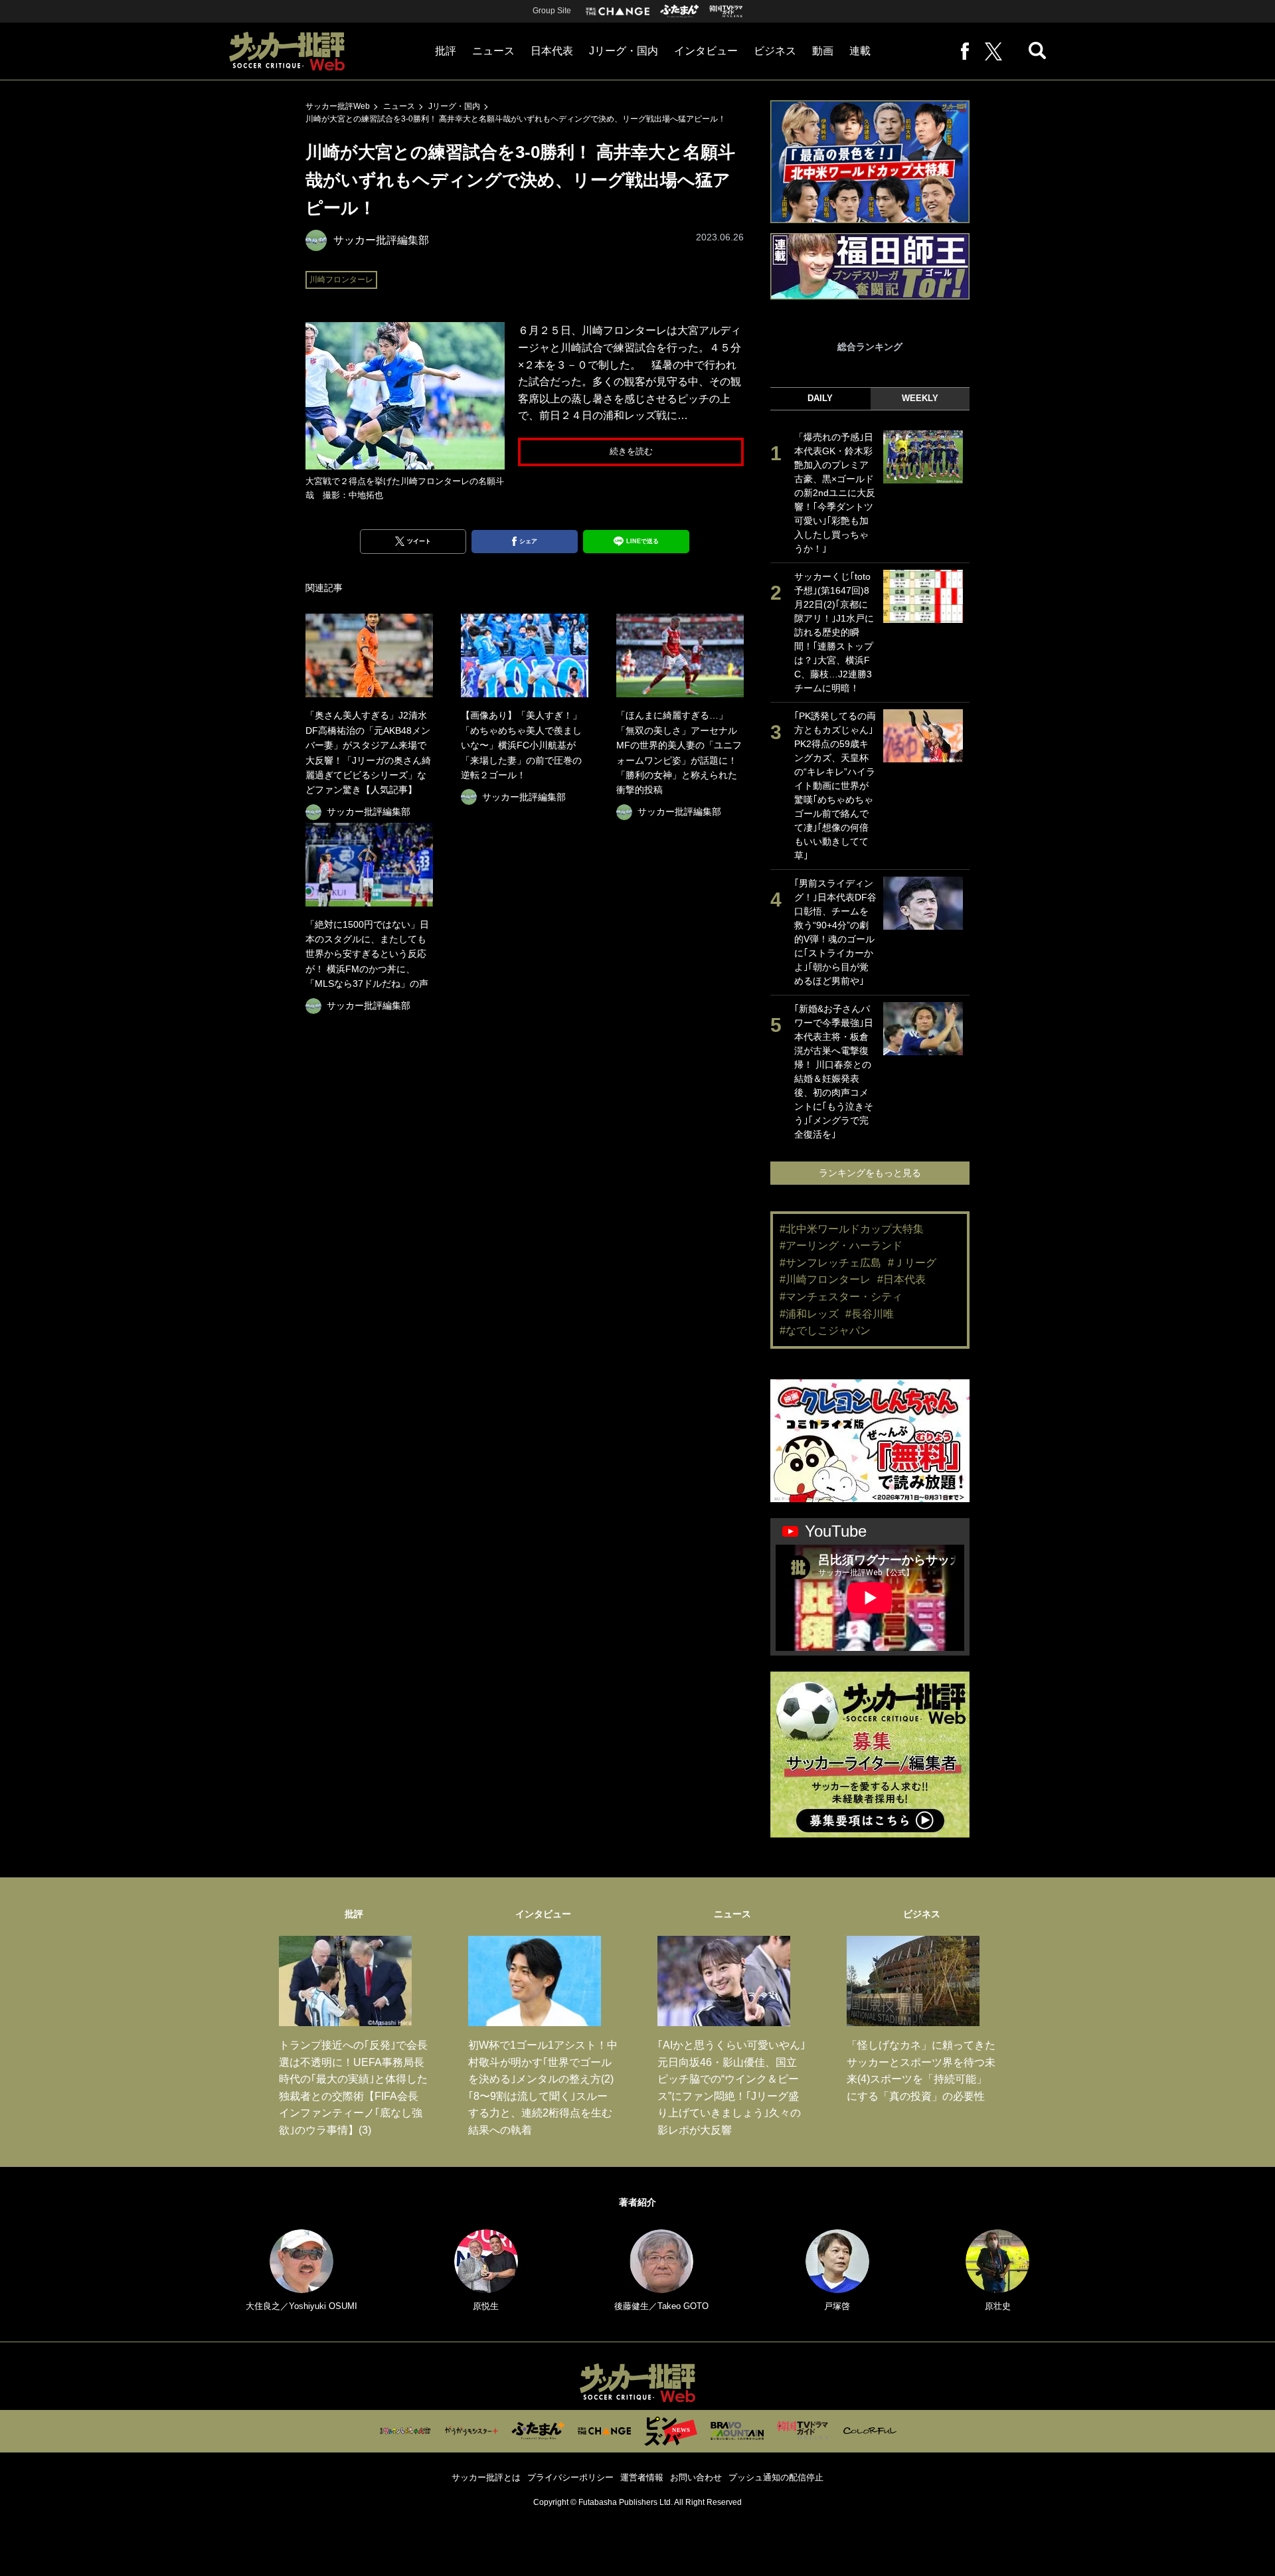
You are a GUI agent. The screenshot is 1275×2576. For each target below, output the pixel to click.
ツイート (419, 541)
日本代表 (552, 51)
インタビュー (706, 51)
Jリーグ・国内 (624, 51)
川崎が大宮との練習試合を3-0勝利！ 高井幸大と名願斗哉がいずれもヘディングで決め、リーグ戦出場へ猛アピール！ (516, 119)
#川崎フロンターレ (825, 1279)
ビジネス (775, 51)
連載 (860, 51)
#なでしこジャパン (825, 1331)
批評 (446, 51)
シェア (528, 541)
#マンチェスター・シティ (841, 1297)
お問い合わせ (696, 2477)
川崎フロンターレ (341, 280)
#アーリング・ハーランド (841, 1245)
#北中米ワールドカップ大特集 (852, 1229)
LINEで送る (642, 541)
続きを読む (631, 451)
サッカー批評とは (486, 2477)
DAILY (820, 398)
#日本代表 (901, 1279)
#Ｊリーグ (912, 1263)
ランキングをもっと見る (870, 1173)
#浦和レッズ (809, 1314)
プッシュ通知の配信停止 (776, 2477)
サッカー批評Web (338, 106)
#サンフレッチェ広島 (830, 1263)
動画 (823, 51)
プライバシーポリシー (570, 2477)
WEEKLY (920, 398)
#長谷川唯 (870, 1314)
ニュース (493, 51)
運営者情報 (642, 2477)
